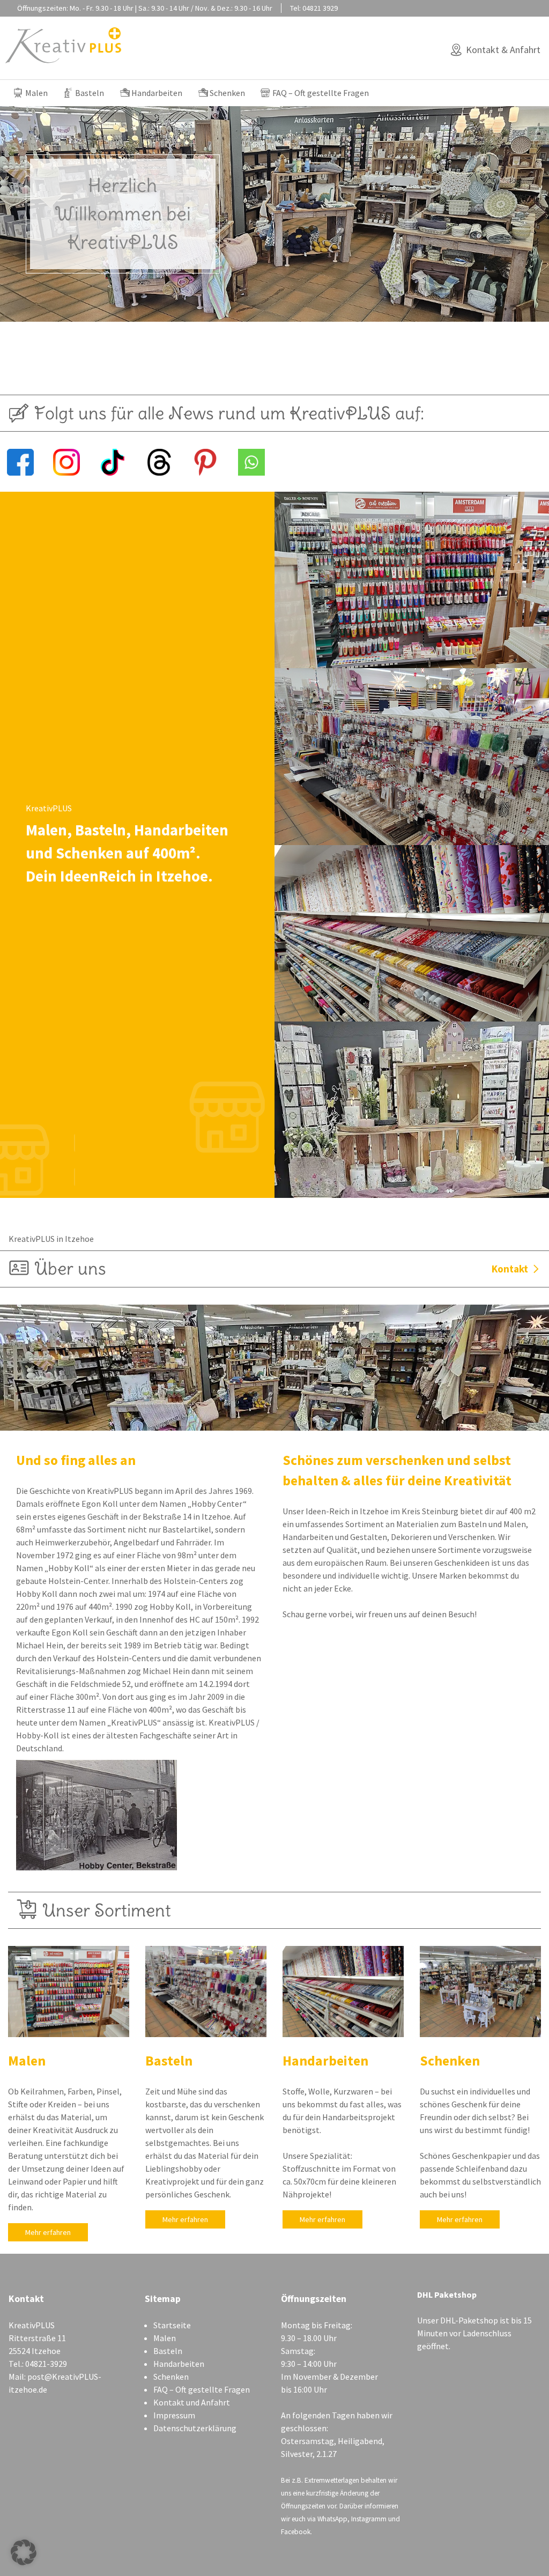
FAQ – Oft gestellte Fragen (321, 93)
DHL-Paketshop (469, 2320)
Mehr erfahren (48, 2232)
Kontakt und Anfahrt (192, 2402)
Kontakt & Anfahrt (503, 50)
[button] (24, 2552)
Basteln (90, 93)
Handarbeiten (157, 93)
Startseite (172, 2325)
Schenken (227, 93)
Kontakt (510, 1269)
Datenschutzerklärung (195, 2428)
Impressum (174, 2415)
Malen (36, 93)
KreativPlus (64, 45)
